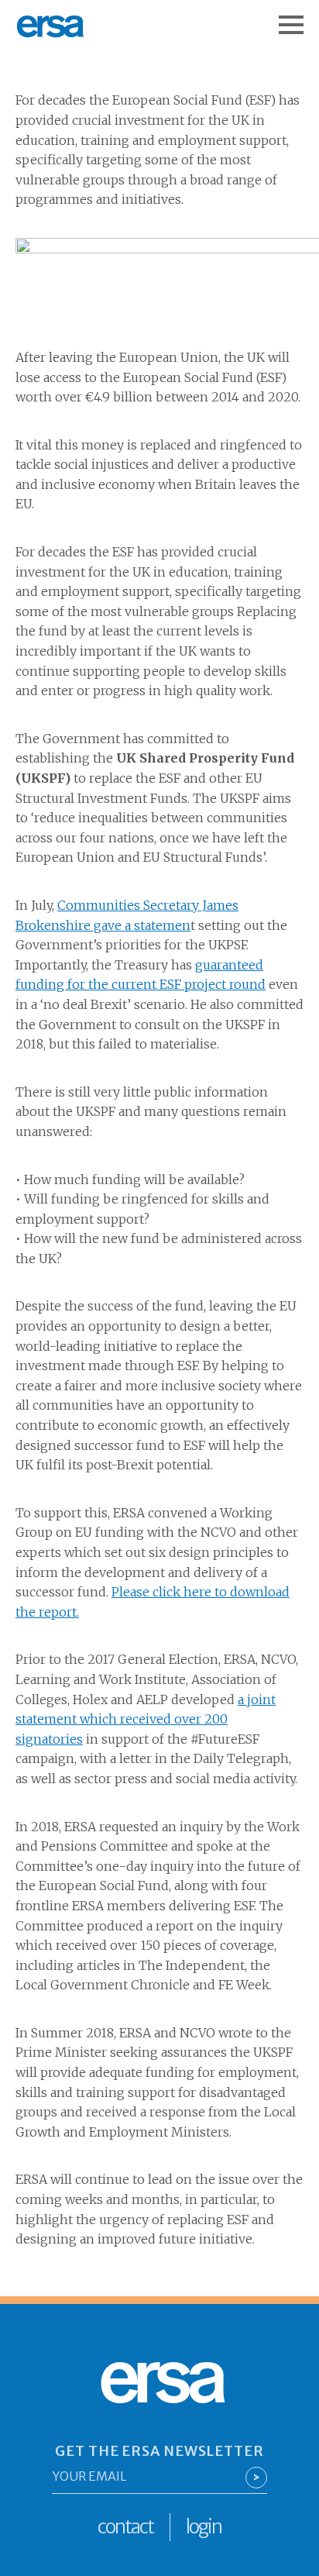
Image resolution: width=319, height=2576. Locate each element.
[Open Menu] (299, 17)
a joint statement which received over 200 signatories (146, 1719)
